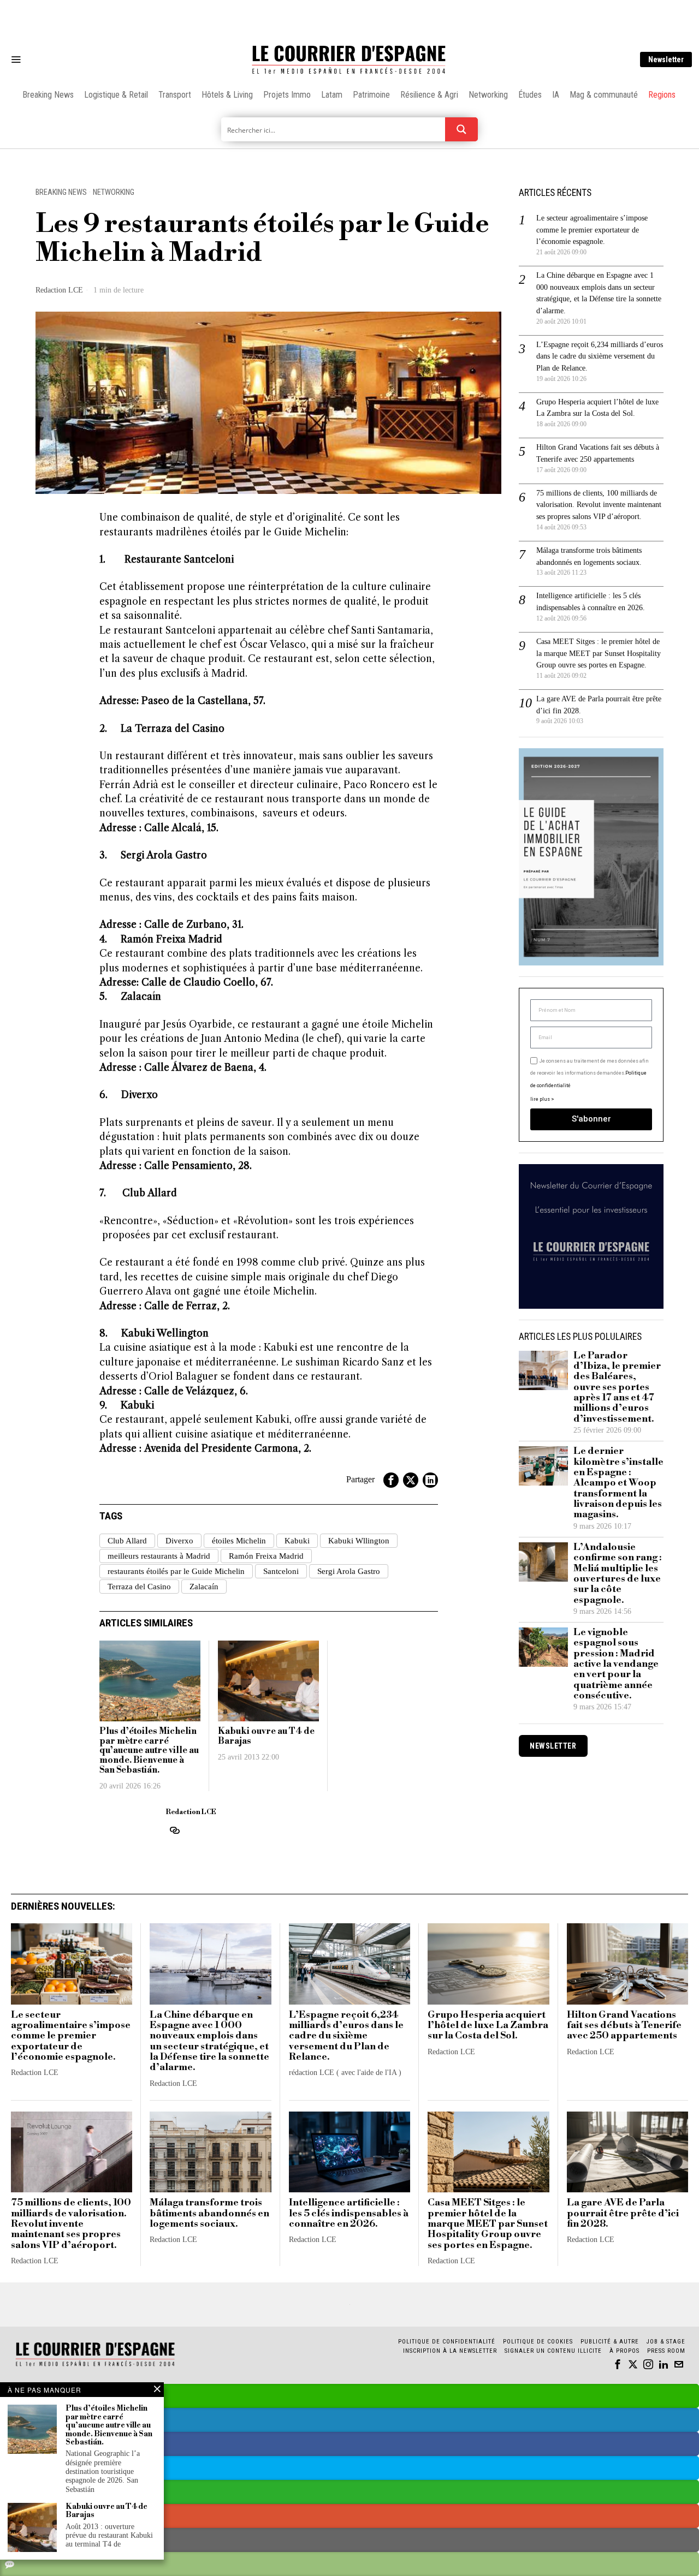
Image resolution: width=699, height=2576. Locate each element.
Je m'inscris (462, 1381)
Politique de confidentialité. (413, 1422)
